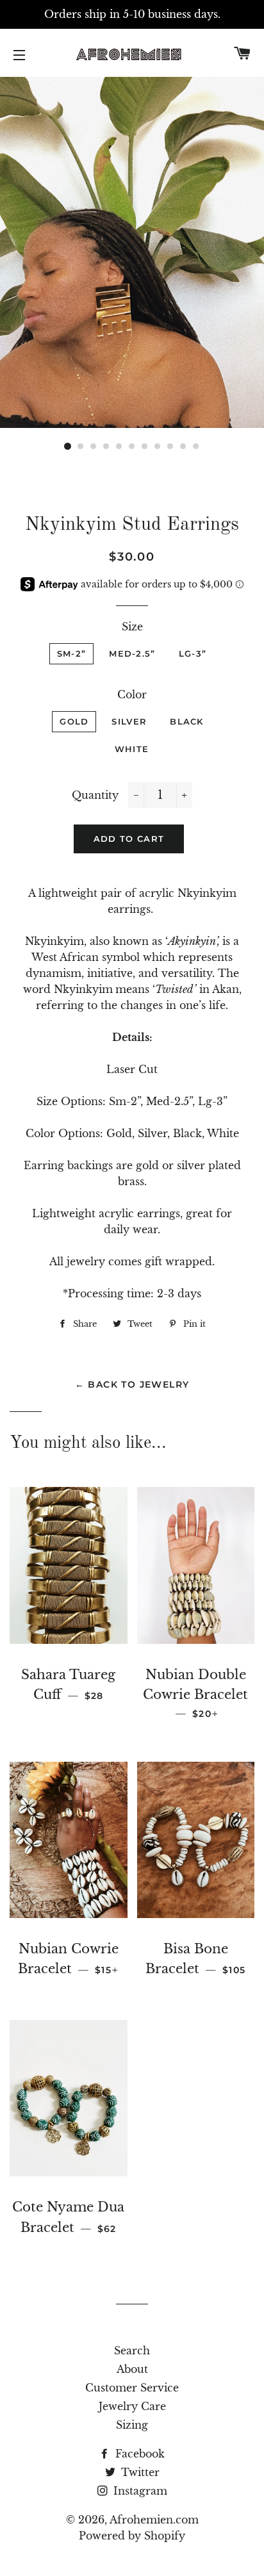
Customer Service (132, 2388)
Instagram (139, 2491)
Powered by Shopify (132, 2536)
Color (132, 694)
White (132, 749)
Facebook (138, 2454)
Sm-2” (72, 653)
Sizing (132, 2425)
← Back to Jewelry (132, 1384)
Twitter (139, 2472)
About (132, 2369)
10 (183, 447)
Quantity (95, 795)
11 (196, 447)
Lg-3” (193, 653)
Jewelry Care (132, 2406)
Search (132, 2350)
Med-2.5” (132, 653)
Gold (74, 721)
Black (187, 721)
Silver (129, 721)
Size (132, 627)
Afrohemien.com (154, 2520)
